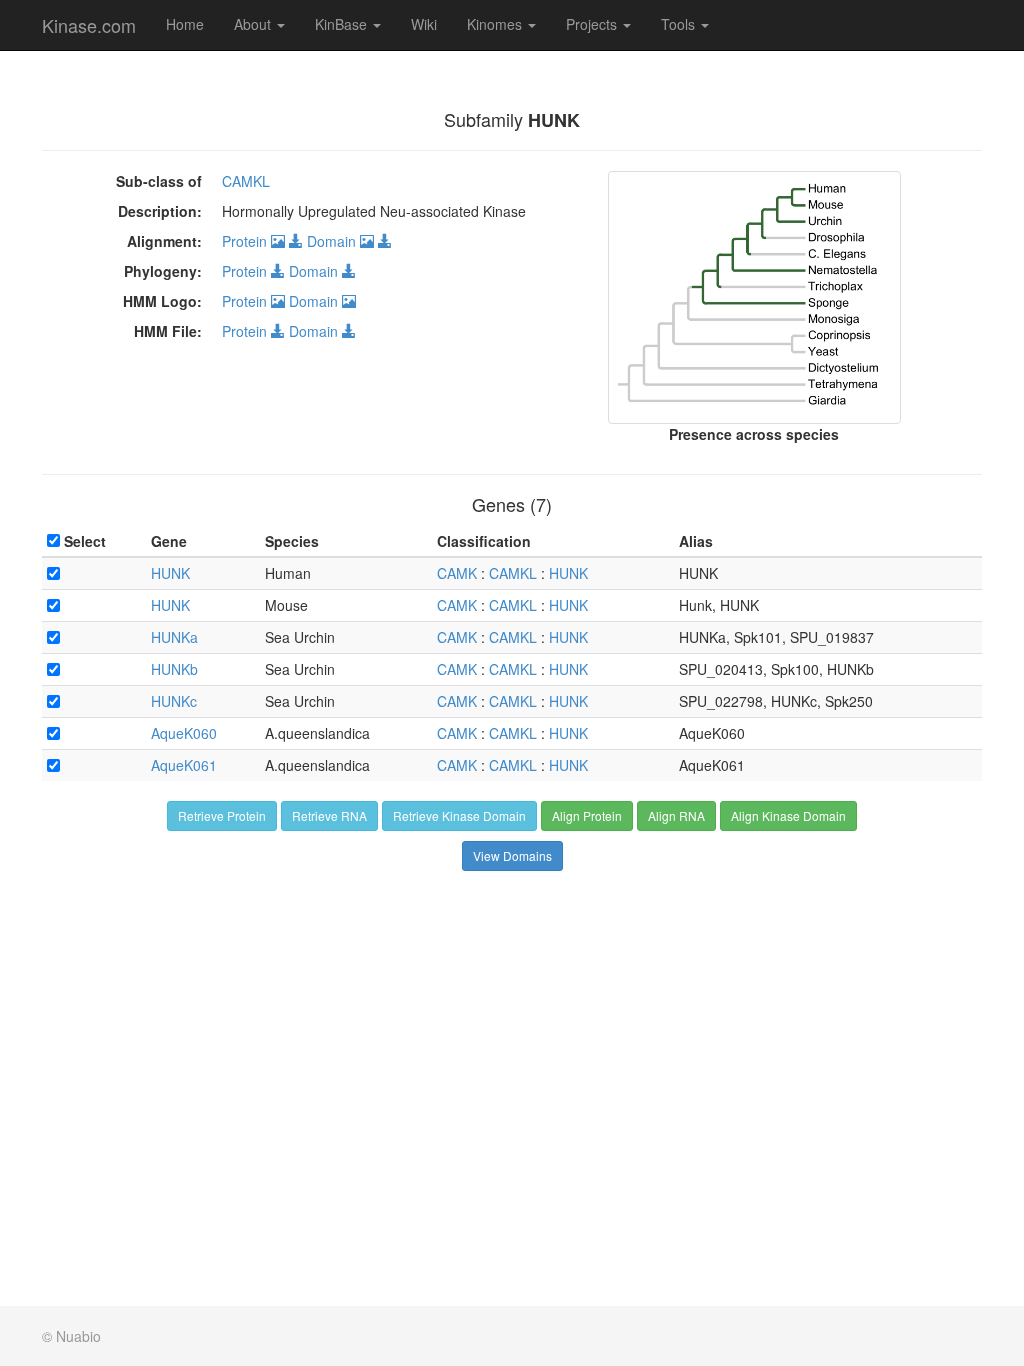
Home (185, 24)
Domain (333, 241)
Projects (593, 24)
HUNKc (174, 701)
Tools (680, 24)
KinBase (343, 24)
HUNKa (174, 637)
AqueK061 (184, 765)
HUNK (170, 573)
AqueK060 (184, 733)
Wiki (424, 24)
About (254, 24)
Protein (246, 241)
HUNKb (174, 669)
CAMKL (246, 181)
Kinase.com (89, 25)
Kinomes (496, 24)
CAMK (457, 573)
